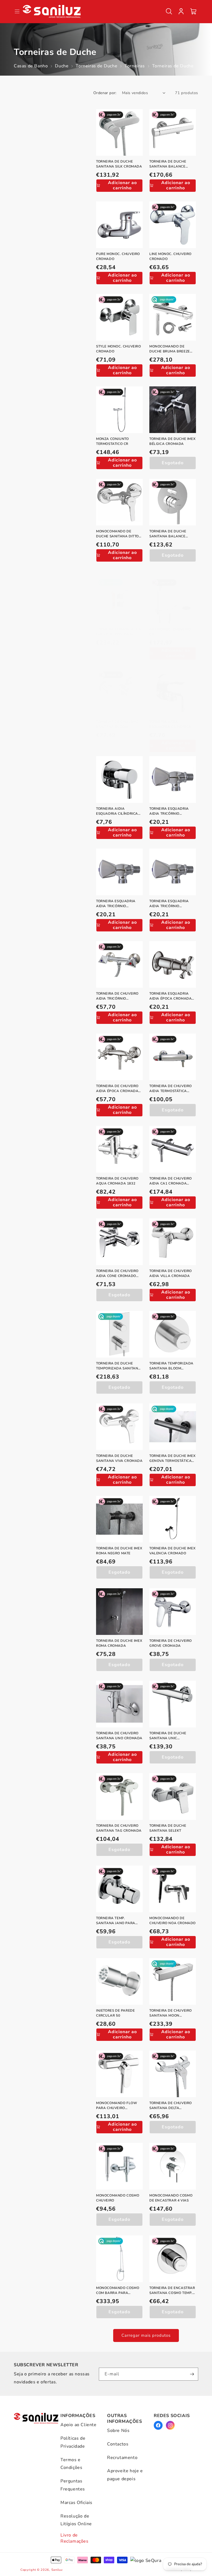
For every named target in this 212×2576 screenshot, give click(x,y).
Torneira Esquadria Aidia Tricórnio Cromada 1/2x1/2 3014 (170, 811)
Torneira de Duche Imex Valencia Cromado (172, 1551)
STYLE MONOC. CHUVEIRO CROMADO (119, 349)
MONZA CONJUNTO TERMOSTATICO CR (112, 441)
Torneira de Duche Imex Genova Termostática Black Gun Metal (172, 1458)
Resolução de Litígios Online (76, 2520)
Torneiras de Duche (96, 66)
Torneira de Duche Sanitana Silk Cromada (119, 164)
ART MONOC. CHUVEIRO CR (170, 632)
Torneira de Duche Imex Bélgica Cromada (172, 441)
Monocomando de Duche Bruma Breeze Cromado (170, 349)
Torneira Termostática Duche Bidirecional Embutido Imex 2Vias (119, 632)
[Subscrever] (192, 2374)
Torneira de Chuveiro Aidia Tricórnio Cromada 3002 (117, 996)
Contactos (118, 2444)
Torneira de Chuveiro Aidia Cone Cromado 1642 (117, 1274)
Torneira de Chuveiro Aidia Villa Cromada (171, 1273)
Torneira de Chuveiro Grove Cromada (171, 1643)
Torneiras (135, 66)
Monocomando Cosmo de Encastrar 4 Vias (171, 2198)
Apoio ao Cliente (79, 2425)
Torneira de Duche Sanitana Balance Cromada (168, 164)
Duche (62, 66)
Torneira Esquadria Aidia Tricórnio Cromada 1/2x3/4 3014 (170, 904)
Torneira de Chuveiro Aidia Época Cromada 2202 (117, 1089)
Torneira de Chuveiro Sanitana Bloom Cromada (117, 724)
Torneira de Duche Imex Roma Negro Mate (119, 1551)
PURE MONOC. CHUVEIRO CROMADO (118, 256)
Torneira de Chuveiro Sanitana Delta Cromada (171, 2106)
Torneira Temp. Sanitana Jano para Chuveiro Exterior (116, 1921)
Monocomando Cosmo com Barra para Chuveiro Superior (118, 2290)
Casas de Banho (31, 66)
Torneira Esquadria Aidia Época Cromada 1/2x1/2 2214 (170, 996)
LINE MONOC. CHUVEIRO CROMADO (170, 256)
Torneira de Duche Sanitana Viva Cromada (119, 1458)
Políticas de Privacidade (73, 2442)
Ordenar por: (105, 93)
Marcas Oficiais (76, 2503)
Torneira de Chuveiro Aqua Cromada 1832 (117, 1181)
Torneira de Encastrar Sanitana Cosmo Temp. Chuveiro (172, 2290)
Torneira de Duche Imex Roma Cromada (119, 1643)
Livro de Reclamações (75, 2538)
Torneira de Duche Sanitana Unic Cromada (168, 1736)
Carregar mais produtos (146, 2335)
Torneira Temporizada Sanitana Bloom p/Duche (171, 1366)
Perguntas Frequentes (73, 2485)
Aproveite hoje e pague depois (125, 2475)
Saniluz (57, 2570)
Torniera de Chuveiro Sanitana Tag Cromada (119, 1828)
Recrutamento (122, 2458)
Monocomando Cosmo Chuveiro (118, 2198)
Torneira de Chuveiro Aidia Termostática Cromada (171, 1089)
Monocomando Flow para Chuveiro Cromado (117, 2106)
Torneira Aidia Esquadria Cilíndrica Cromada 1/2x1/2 (170, 724)
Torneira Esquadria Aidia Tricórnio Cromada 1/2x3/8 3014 (117, 904)
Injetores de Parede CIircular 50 (115, 2013)
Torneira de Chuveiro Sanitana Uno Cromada (119, 1736)
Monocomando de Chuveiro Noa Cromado (173, 1921)
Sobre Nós (118, 2431)
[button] (169, 11)
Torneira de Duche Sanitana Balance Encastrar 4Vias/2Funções (168, 534)
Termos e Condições (71, 2464)
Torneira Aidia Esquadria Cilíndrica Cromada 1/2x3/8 (117, 811)
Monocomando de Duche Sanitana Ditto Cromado (117, 534)
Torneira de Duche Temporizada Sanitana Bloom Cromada (118, 1366)
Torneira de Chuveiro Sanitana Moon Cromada (171, 2013)
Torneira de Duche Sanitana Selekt (168, 1828)
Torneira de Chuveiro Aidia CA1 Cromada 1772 (171, 1181)
